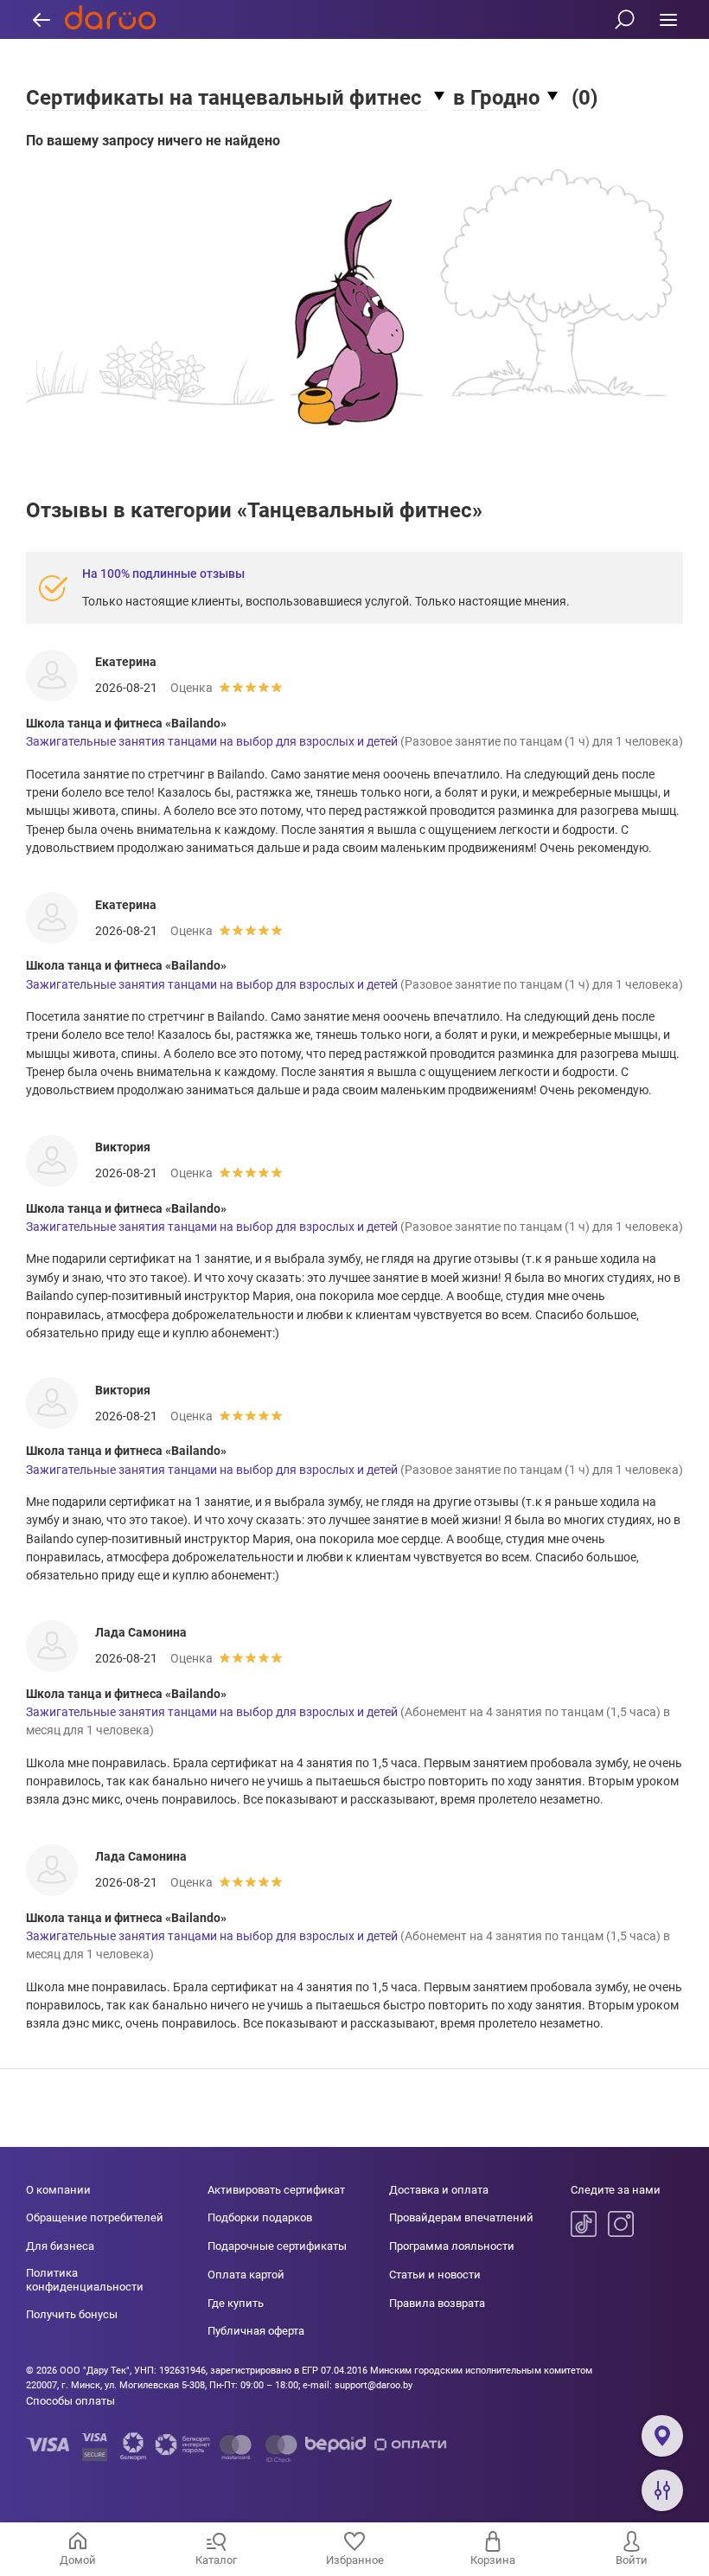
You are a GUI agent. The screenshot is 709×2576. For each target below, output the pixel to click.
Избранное (355, 2560)
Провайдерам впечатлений (461, 2217)
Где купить (236, 2303)
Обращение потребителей (95, 2217)
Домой (78, 2560)
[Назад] (41, 19)
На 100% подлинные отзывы (163, 574)
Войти (632, 2560)
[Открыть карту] (662, 2436)
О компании (58, 2190)
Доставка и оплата (439, 2190)
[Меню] (668, 19)
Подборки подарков (260, 2217)
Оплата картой (246, 2275)
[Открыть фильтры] (662, 2490)
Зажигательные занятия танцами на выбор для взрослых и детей (212, 741)
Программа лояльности (452, 2246)
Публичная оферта (256, 2331)
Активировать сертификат (276, 2190)
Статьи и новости (435, 2275)
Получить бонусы (72, 2314)
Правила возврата (437, 2303)
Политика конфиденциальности (85, 2280)
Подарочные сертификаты (277, 2246)
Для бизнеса (60, 2246)
